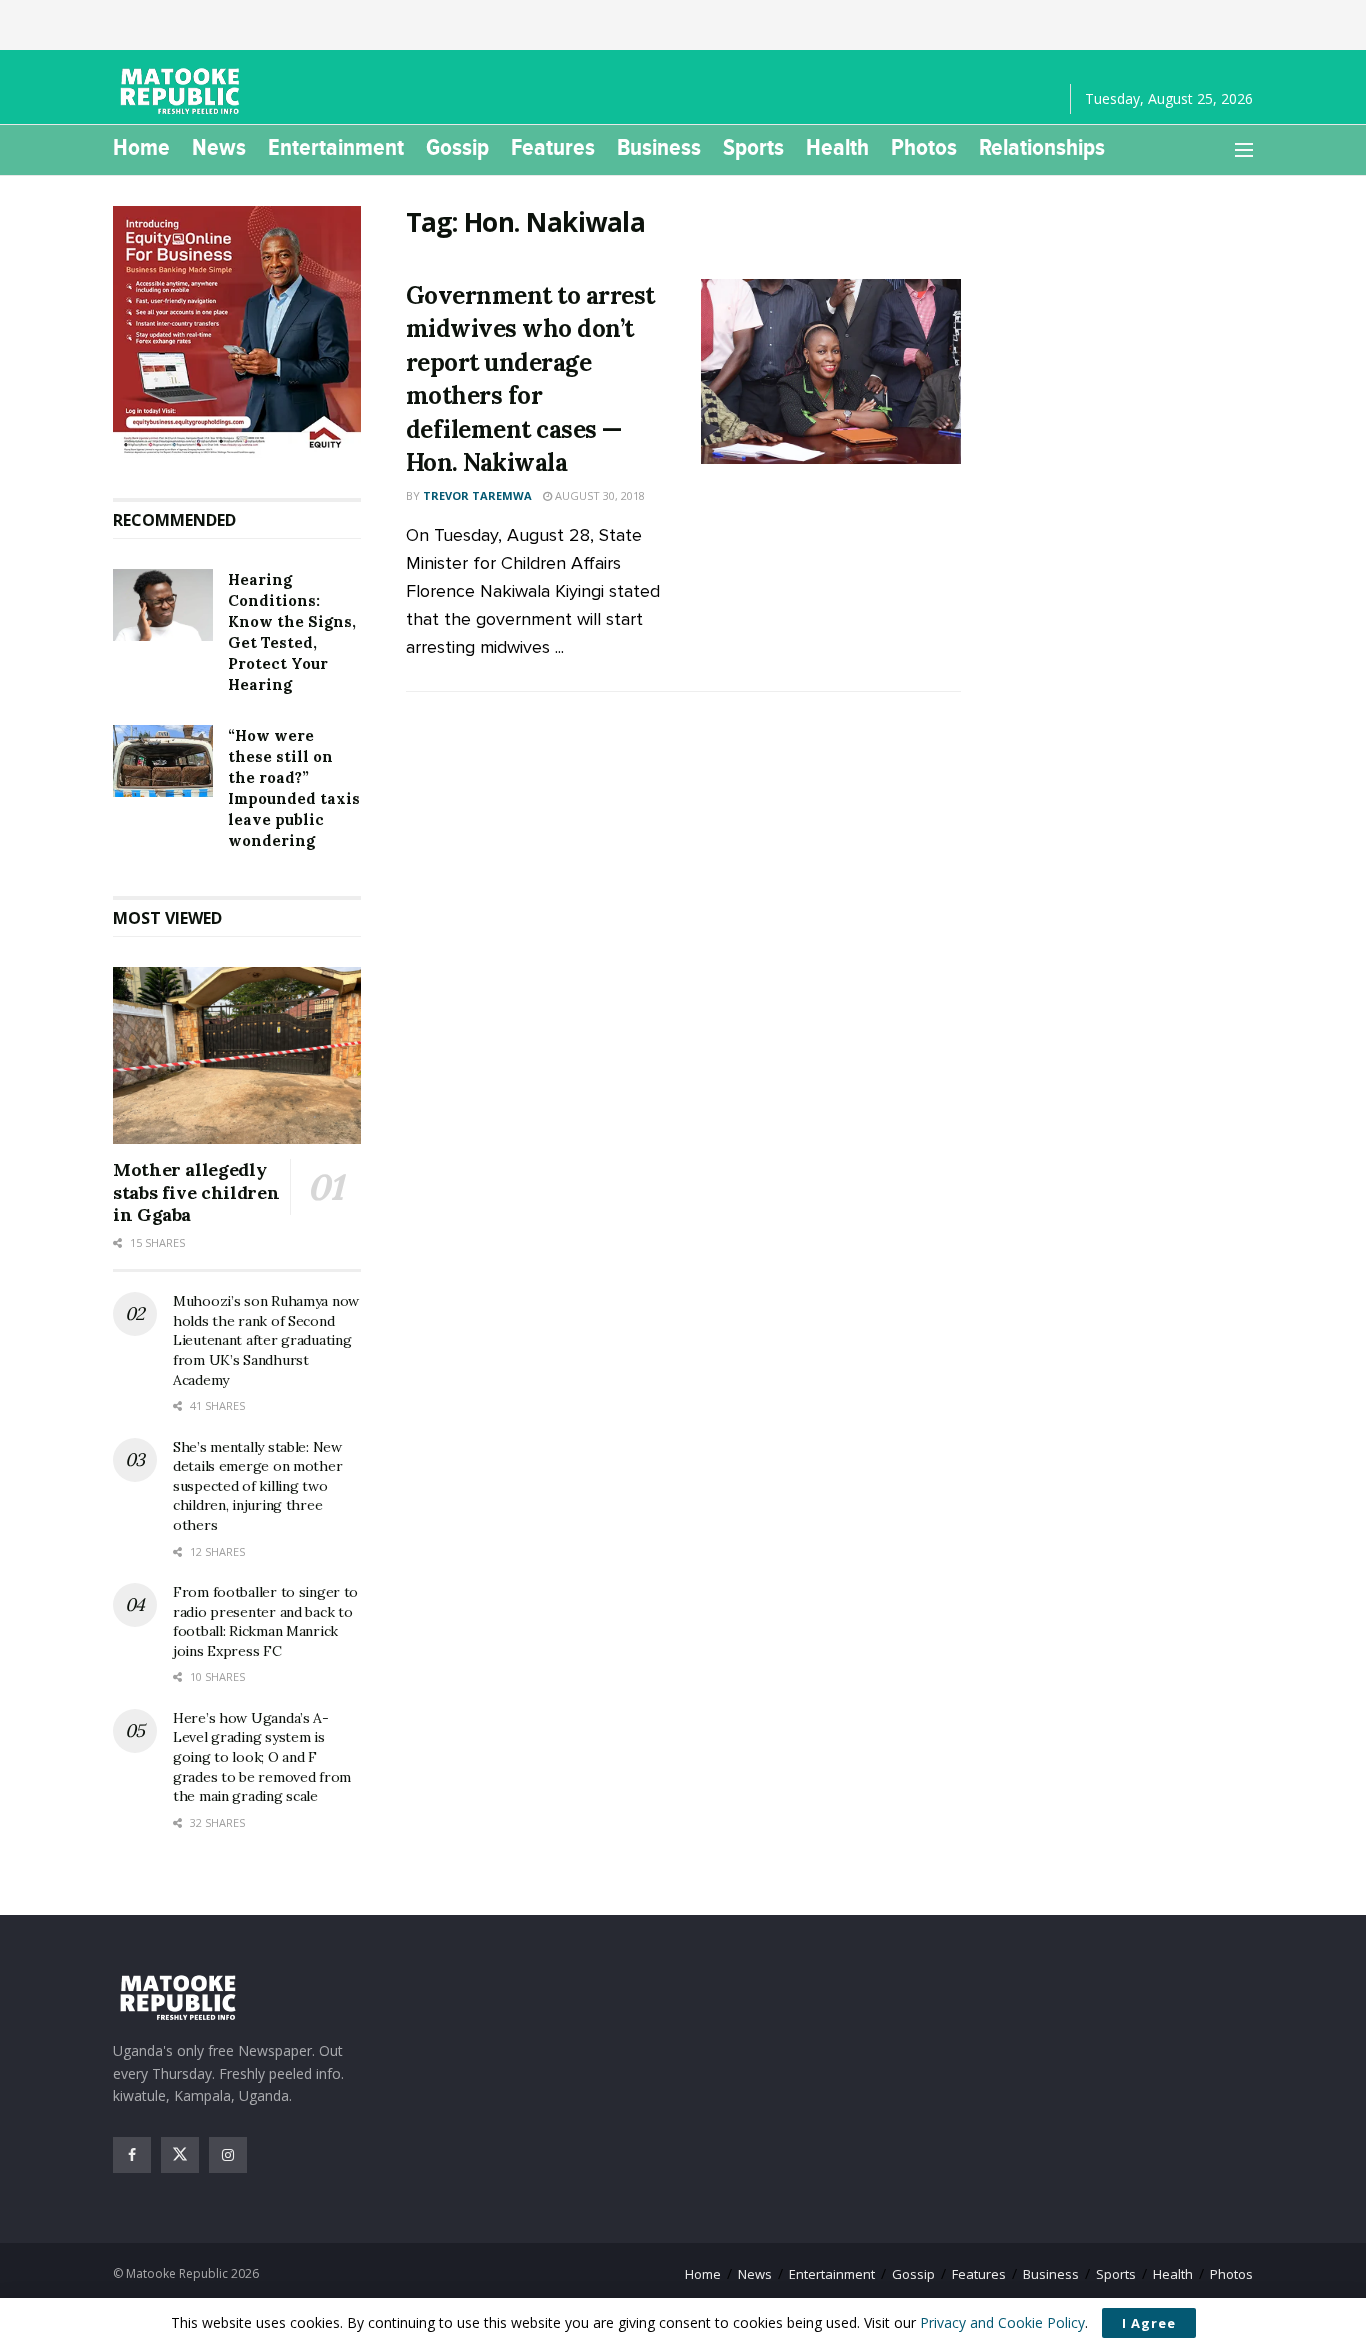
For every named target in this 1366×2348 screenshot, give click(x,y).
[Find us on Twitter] (180, 2155)
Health (837, 147)
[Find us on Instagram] (228, 2155)
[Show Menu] (1244, 150)
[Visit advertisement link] (237, 332)
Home (141, 147)
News (219, 147)
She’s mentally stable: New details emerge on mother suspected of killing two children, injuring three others (257, 1486)
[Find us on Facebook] (132, 2155)
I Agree (1149, 2323)
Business (659, 147)
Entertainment (336, 147)
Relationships (1042, 147)
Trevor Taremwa (477, 495)
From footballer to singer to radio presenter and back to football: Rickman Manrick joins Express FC (265, 1621)
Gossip (457, 147)
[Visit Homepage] (183, 91)
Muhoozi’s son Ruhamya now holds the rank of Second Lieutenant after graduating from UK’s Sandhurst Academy (266, 1340)
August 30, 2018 (598, 495)
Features (553, 147)
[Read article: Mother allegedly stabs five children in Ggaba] (237, 1055)
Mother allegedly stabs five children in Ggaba (196, 1192)
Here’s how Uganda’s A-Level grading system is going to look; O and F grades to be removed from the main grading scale (262, 1757)
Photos (924, 147)
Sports (753, 147)
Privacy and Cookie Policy (1002, 2322)
